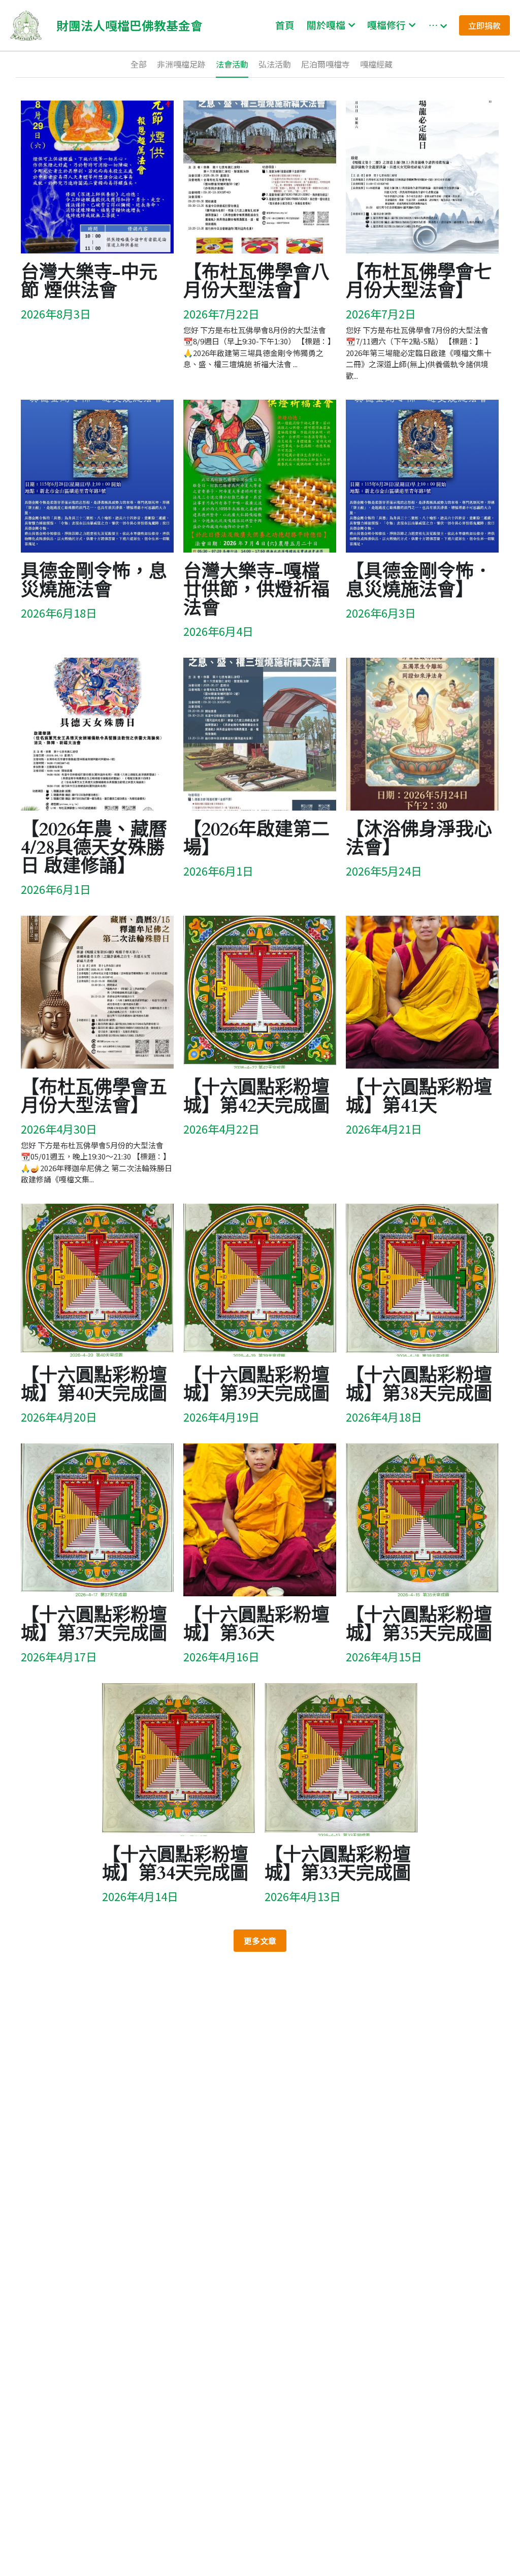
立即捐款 (484, 25)
